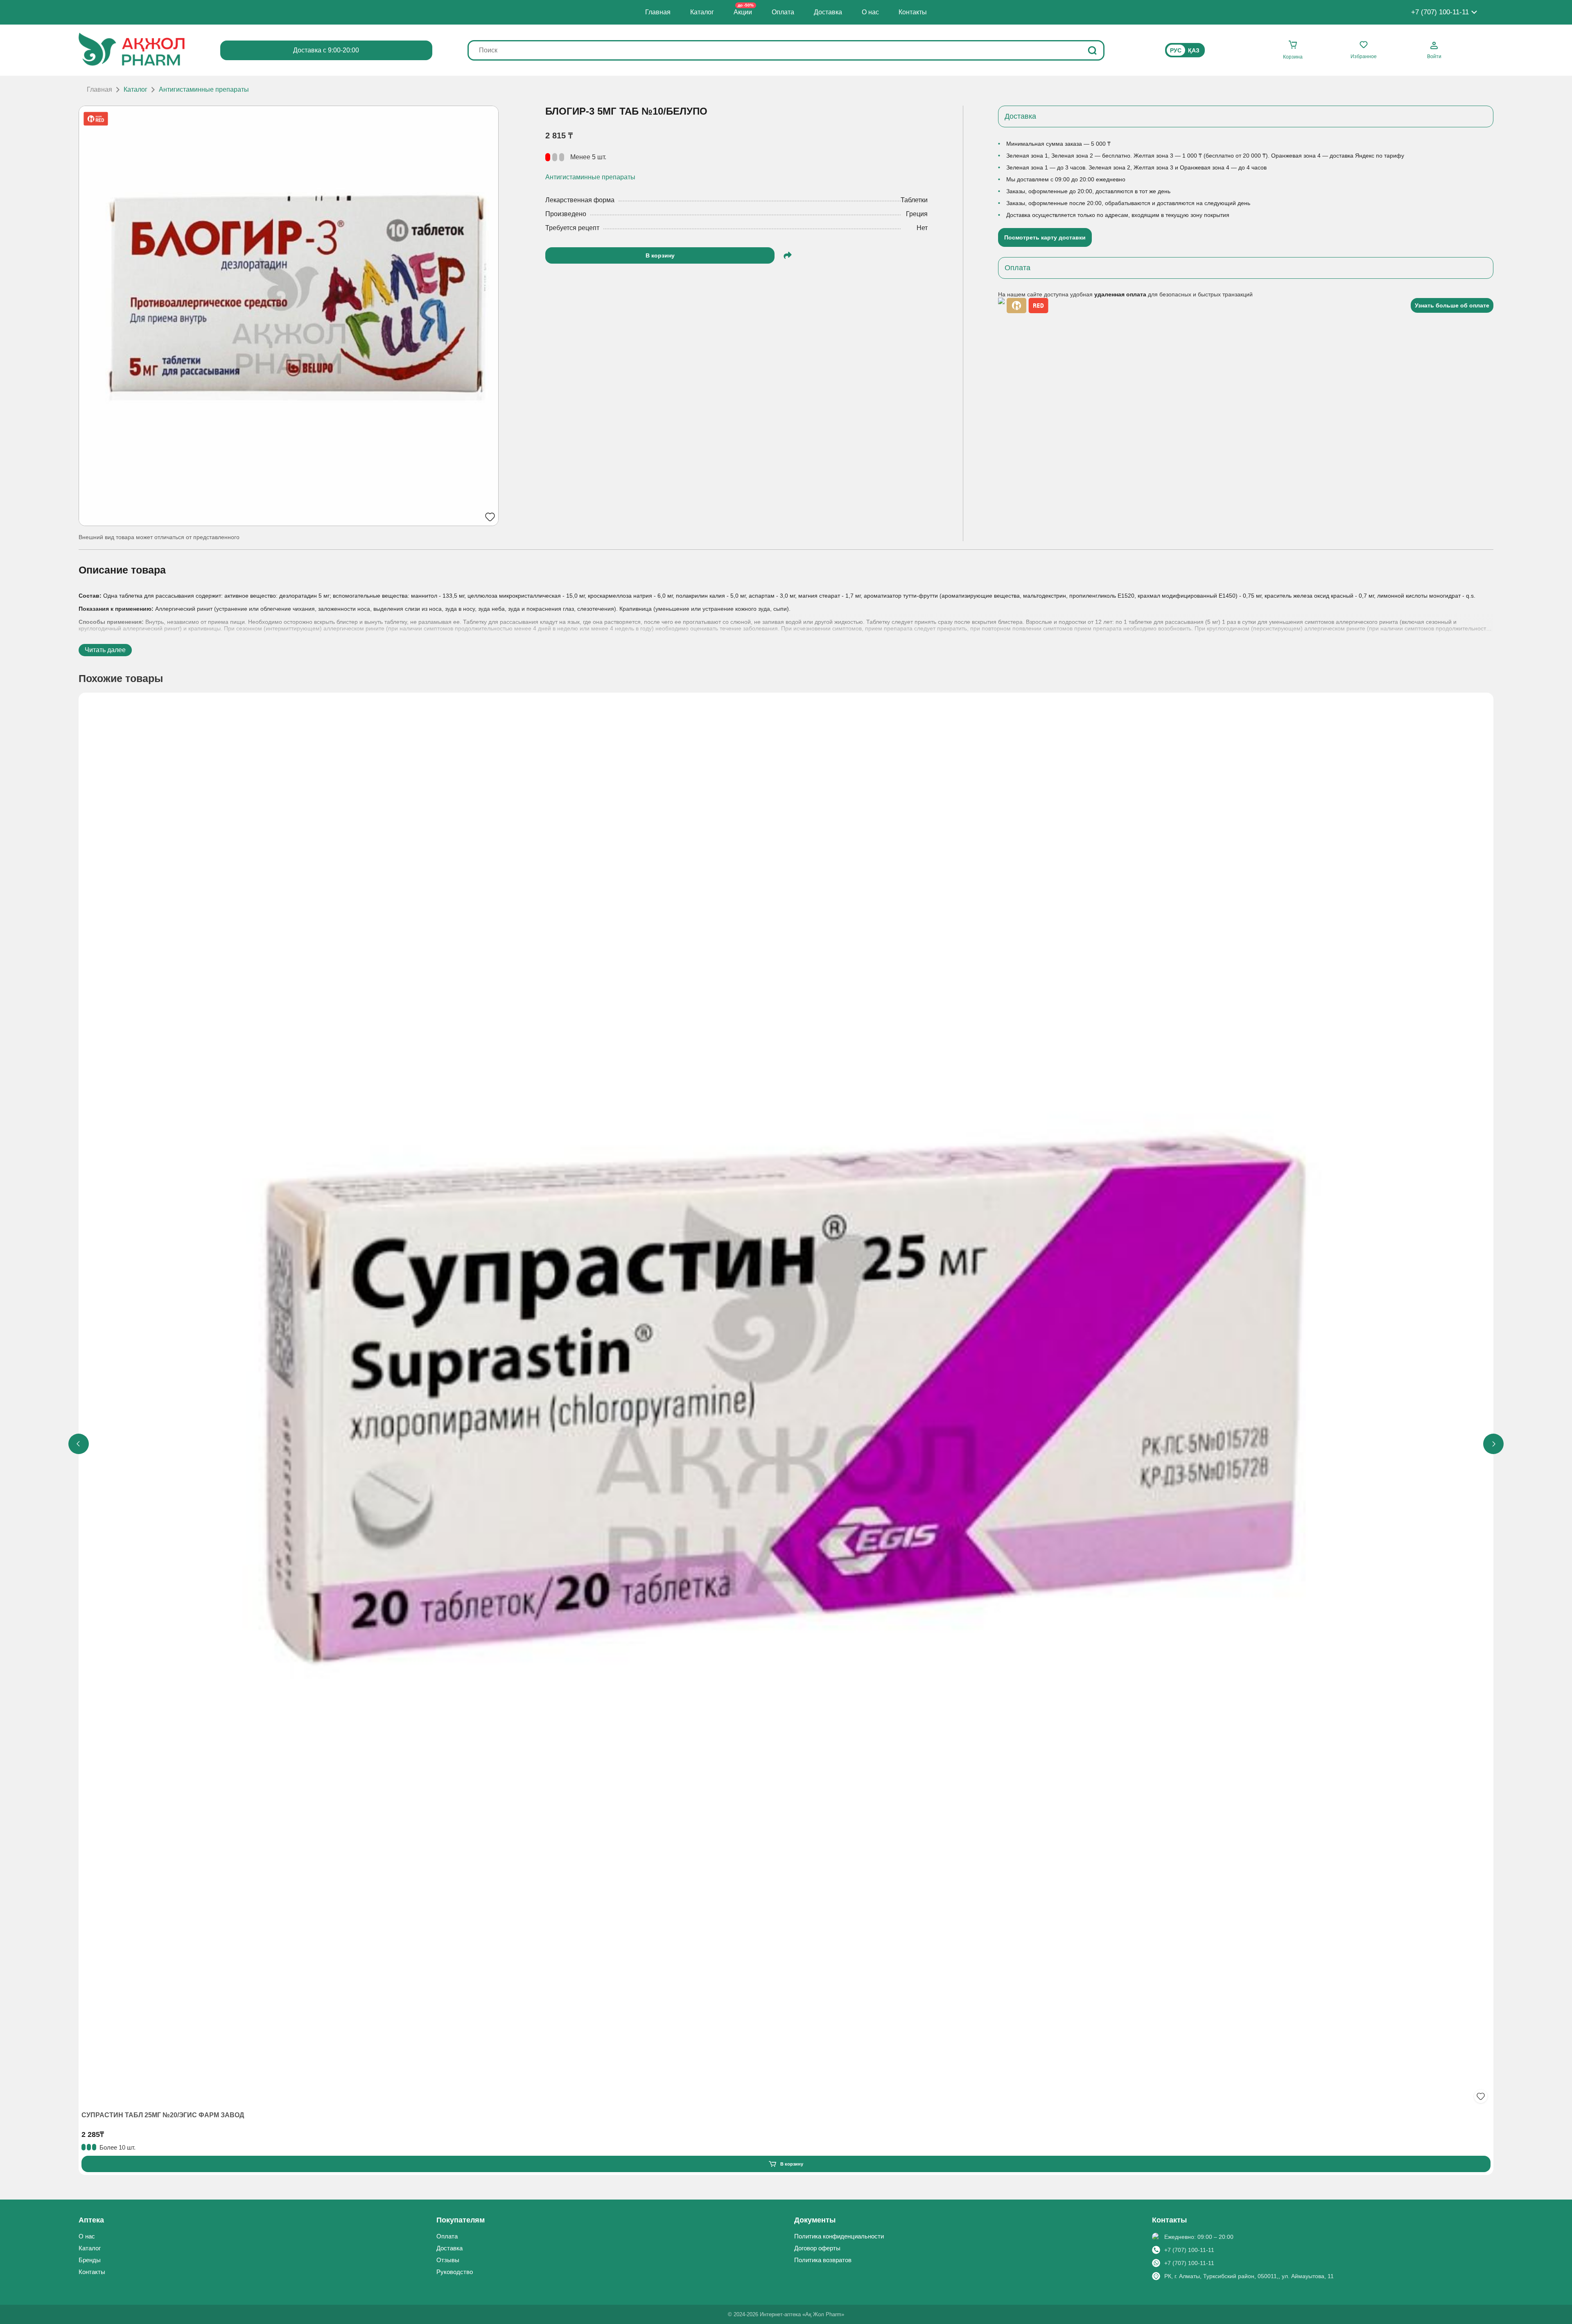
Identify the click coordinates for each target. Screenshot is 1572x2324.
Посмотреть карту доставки (1045, 237)
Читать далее (105, 650)
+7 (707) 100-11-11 (1189, 2250)
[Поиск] (1092, 50)
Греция (917, 214)
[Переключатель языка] (1185, 50)
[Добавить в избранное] (1481, 2096)
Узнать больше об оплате (1452, 305)
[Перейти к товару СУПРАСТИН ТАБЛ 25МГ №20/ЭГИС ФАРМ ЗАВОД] (786, 1401)
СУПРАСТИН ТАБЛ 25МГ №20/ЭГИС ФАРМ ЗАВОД (163, 2115)
